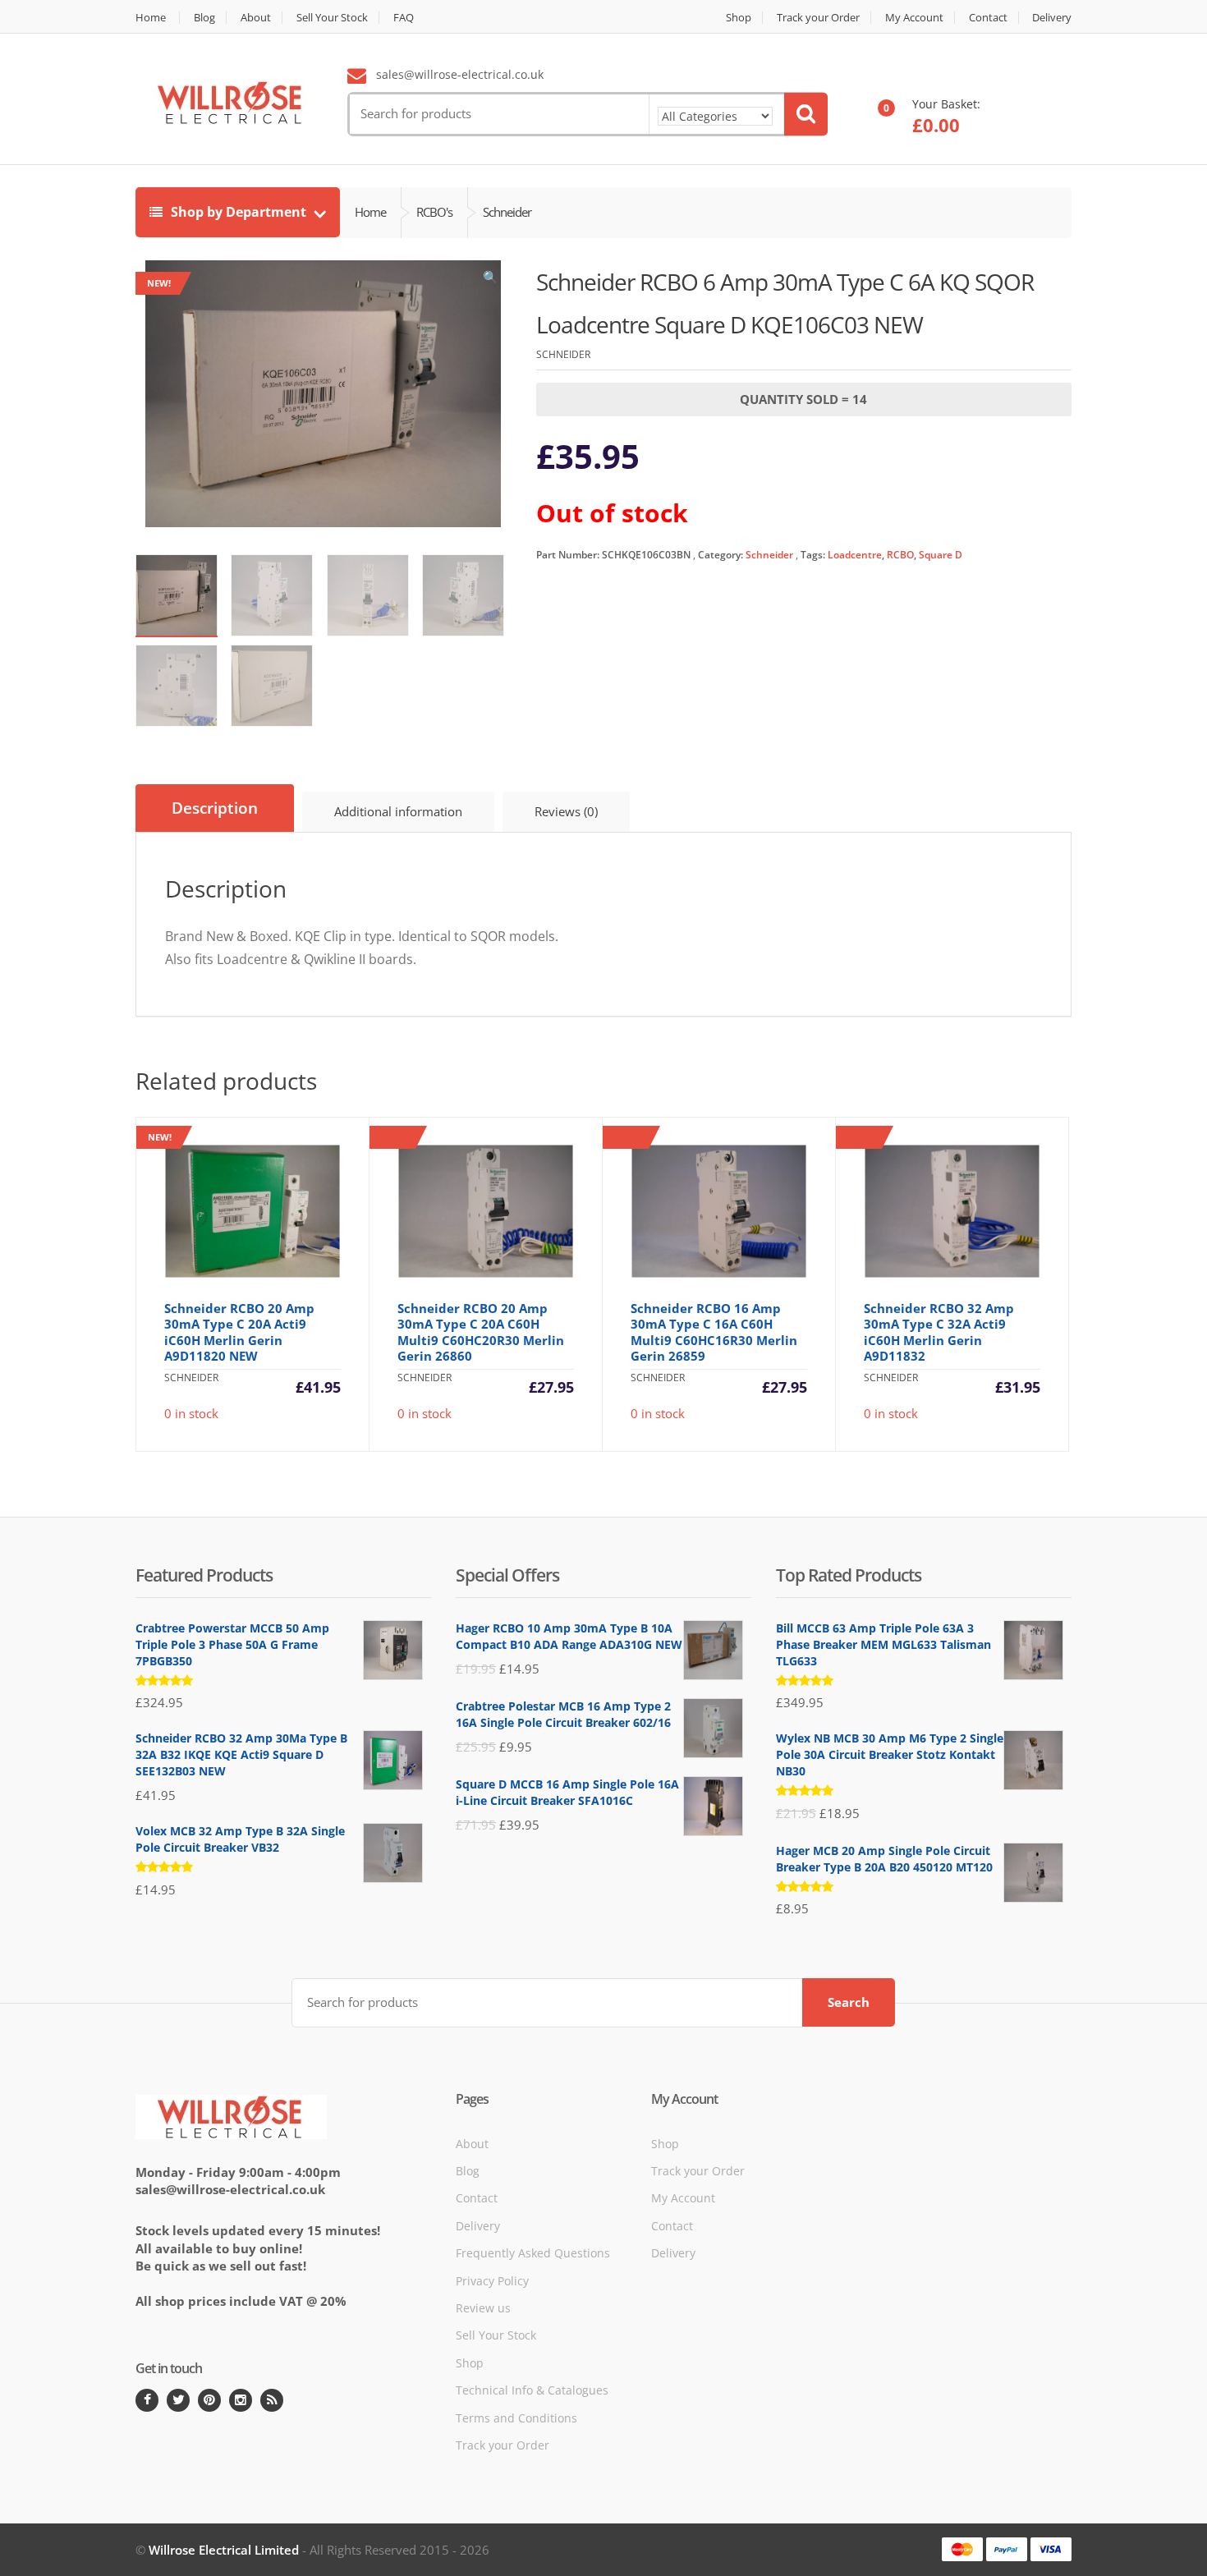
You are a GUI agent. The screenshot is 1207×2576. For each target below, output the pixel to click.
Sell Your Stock (332, 18)
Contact (988, 18)
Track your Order (818, 18)
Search (849, 2002)
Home (151, 18)
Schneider (769, 555)
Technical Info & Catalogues (532, 2390)
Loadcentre (855, 555)
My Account (914, 18)
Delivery (1052, 18)
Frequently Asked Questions (533, 2253)
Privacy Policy (492, 2281)
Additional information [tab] (398, 811)
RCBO (900, 555)
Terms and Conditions (516, 2418)
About (256, 18)
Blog (204, 18)
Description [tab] (215, 808)
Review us (483, 2308)
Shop (739, 18)
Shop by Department (239, 212)
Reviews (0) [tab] (566, 811)
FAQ (404, 18)
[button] (491, 281)
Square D (941, 555)
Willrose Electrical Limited (224, 2550)
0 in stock (244, 1277)
